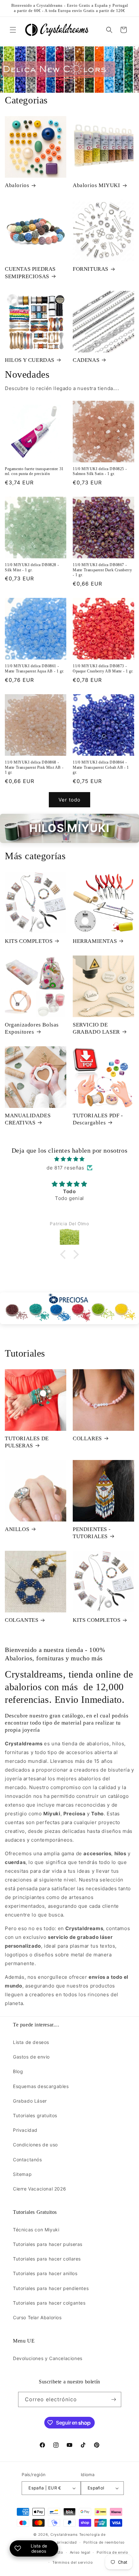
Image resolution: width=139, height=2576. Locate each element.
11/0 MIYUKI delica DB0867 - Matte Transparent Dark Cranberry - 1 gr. (102, 570)
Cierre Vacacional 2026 (39, 2189)
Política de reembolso (104, 2542)
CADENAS (86, 360)
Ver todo (69, 800)
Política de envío (112, 2552)
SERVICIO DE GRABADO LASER (96, 1028)
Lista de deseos (31, 2042)
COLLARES (87, 1438)
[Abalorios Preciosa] (69, 1308)
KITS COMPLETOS (29, 941)
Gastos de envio (31, 2057)
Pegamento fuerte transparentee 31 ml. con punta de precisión (34, 471)
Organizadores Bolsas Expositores (32, 1028)
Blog (18, 2071)
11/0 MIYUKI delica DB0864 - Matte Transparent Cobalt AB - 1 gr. (101, 767)
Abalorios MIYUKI (96, 185)
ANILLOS (17, 1529)
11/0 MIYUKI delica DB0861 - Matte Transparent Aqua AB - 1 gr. (35, 669)
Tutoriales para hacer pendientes (51, 2288)
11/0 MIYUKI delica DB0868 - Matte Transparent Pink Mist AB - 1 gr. (34, 767)
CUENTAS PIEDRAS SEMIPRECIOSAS (30, 273)
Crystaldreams (64, 2534)
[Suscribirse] (114, 2399)
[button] (13, 30)
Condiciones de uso (35, 2145)
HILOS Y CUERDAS (30, 360)
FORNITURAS (91, 269)
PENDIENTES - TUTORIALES (92, 1533)
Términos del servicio (73, 2562)
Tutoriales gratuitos (35, 2115)
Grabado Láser (30, 2101)
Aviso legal (80, 2552)
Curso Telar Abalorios (37, 2317)
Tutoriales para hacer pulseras (48, 2244)
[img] (69, 1159)
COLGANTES (21, 1620)
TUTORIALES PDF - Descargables (98, 1119)
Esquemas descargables (41, 2086)
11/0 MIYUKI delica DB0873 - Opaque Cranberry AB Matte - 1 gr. (103, 669)
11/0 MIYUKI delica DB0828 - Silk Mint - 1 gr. (32, 567)
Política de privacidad (56, 2542)
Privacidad (25, 2130)
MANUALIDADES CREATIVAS (28, 1119)
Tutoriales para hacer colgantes (49, 2303)
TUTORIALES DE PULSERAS (27, 1442)
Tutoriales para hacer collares (47, 2259)
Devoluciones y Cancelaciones (48, 2358)
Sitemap (22, 2174)
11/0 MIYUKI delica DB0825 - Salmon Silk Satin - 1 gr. (100, 471)
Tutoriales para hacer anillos (45, 2273)
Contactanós (27, 2160)
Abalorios (17, 185)
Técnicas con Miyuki (36, 2230)
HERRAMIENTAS (95, 941)
